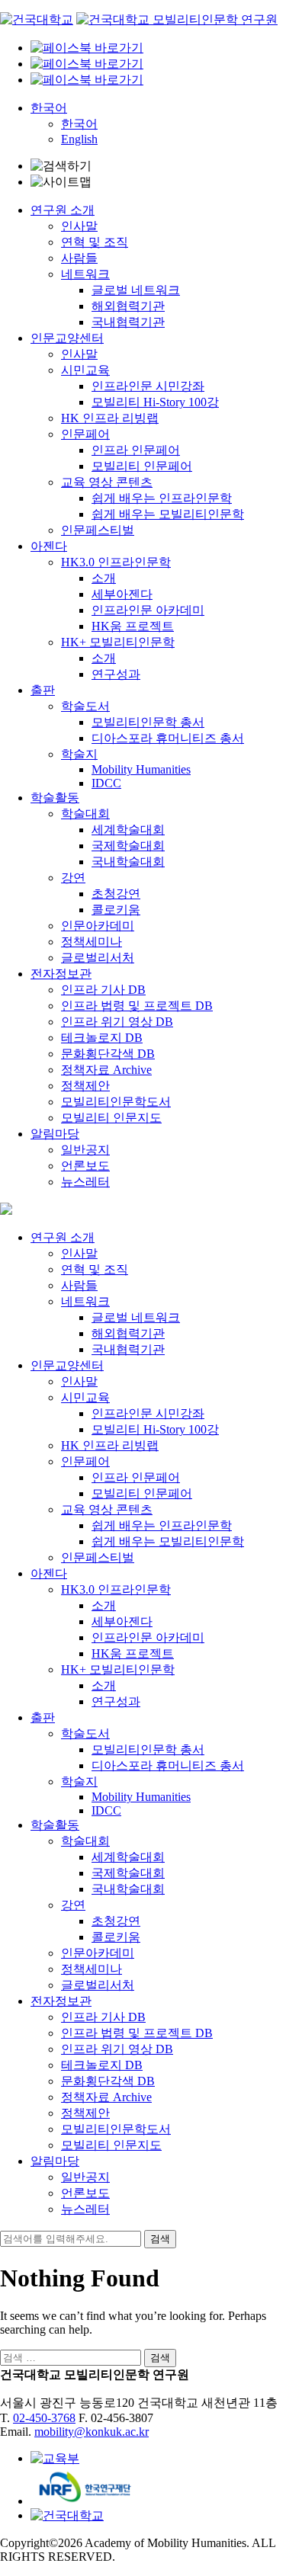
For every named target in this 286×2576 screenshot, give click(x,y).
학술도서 (85, 706)
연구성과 (116, 674)
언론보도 (85, 1166)
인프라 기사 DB (103, 990)
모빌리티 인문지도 (111, 1118)
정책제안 (85, 1086)
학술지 (79, 754)
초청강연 (116, 894)
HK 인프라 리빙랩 (110, 418)
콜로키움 (116, 910)
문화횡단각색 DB (108, 1054)
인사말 (79, 226)
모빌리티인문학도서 (116, 1102)
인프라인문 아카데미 (148, 610)
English (79, 139)
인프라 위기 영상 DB (117, 1022)
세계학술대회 (128, 830)
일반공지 (85, 1150)
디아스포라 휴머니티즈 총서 (168, 738)
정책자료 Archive (106, 1070)
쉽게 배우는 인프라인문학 (162, 498)
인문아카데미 (98, 926)
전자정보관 (61, 974)
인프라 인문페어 (136, 450)
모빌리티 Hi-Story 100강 (155, 402)
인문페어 (85, 434)
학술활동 (55, 798)
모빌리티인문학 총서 (148, 722)
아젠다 (49, 546)
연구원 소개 (63, 210)
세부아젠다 (122, 594)
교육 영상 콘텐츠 (107, 482)
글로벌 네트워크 (136, 290)
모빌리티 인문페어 (142, 466)
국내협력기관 (128, 322)
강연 (73, 878)
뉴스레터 (85, 1182)
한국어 (49, 108)
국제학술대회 (128, 846)
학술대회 (85, 814)
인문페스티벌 (98, 530)
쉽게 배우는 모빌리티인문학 (168, 514)
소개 (104, 578)
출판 (43, 690)
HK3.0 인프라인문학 (116, 562)
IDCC (106, 783)
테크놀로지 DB (102, 1038)
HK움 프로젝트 (133, 626)
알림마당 (55, 1134)
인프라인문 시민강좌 (148, 386)
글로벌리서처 (98, 958)
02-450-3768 (44, 2418)
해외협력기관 (128, 306)
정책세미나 (92, 942)
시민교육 (85, 370)
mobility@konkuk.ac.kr (92, 2432)
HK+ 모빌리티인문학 (118, 642)
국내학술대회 (128, 862)
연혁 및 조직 (95, 242)
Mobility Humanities (141, 769)
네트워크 (85, 274)
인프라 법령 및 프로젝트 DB (137, 1006)
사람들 (79, 258)
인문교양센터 (67, 338)
